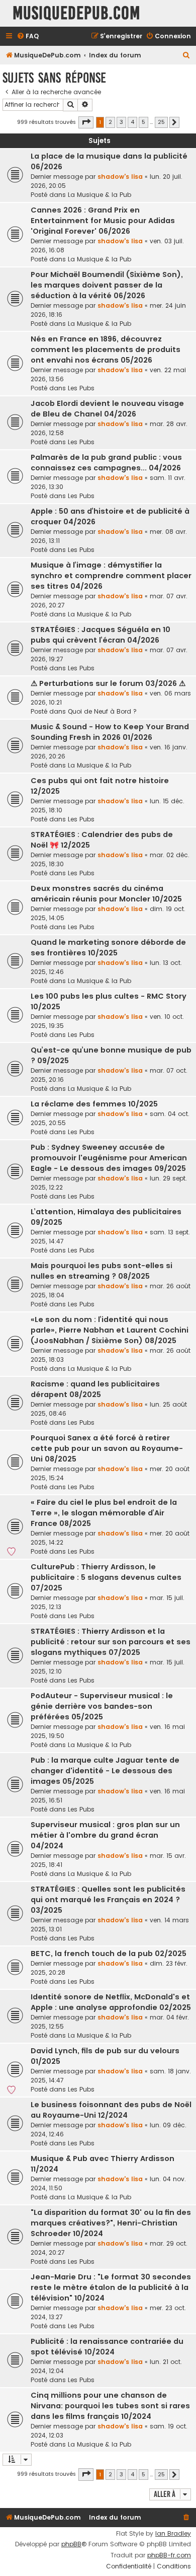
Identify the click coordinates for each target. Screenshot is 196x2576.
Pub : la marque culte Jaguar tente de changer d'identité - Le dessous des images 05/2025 (105, 1771)
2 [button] (110, 122)
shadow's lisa (120, 177)
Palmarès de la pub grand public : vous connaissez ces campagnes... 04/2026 (106, 463)
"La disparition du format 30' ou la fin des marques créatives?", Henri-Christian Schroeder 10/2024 (111, 2223)
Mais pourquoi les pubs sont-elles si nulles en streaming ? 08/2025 (102, 1271)
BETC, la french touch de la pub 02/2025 (109, 1954)
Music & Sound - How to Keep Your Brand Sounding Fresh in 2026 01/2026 (110, 732)
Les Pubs (81, 388)
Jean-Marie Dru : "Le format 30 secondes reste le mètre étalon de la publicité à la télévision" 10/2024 (111, 2287)
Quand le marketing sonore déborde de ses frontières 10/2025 (108, 948)
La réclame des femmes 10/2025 (94, 1104)
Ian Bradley (173, 2534)
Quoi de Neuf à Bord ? (102, 711)
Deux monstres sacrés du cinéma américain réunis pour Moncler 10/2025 (106, 894)
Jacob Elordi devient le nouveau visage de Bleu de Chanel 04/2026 (107, 409)
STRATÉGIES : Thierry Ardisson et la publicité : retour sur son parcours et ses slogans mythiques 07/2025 (111, 1642)
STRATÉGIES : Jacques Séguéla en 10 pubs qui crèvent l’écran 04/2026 (101, 635)
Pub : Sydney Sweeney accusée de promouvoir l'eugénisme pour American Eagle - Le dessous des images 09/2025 (109, 1158)
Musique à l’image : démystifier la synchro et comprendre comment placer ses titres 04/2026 (111, 576)
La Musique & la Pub (100, 195)
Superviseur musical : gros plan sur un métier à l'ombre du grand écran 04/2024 (105, 1835)
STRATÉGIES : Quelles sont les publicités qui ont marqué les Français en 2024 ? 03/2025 (108, 1900)
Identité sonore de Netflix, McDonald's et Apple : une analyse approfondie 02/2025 (111, 2002)
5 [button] (143, 122)
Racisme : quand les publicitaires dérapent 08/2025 (95, 1389)
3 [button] (121, 122)
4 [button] (132, 122)
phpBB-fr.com (169, 2555)
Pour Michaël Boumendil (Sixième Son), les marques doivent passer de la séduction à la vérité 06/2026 (107, 285)
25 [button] (161, 122)
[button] (86, 122)
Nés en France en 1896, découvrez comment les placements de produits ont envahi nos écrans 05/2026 (106, 350)
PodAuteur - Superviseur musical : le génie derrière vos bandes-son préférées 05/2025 (102, 1706)
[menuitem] (28, 37)
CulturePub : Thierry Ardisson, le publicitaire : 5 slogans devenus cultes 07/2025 (106, 1577)
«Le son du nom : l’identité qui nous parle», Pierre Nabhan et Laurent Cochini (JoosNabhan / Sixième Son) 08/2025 (110, 1330)
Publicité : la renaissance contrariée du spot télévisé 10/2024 (107, 2347)
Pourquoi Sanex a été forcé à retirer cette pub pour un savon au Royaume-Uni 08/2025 (107, 1448)
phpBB (71, 2544)
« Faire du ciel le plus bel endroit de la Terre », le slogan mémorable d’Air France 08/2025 (104, 1513)
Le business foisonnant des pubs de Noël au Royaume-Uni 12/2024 (111, 2110)
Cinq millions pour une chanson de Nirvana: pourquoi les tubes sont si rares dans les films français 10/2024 (110, 2406)
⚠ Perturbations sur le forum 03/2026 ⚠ (108, 683)
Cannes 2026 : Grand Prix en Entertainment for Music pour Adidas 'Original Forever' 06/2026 (103, 221)
